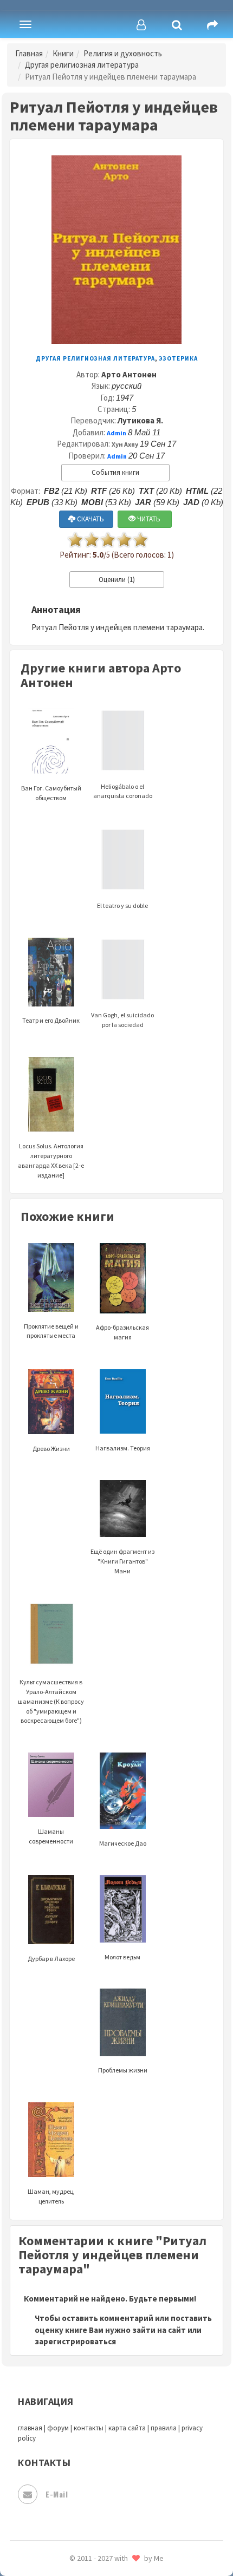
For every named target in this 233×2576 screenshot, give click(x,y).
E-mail (57, 2494)
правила (164, 2428)
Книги (63, 53)
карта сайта (127, 2428)
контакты (89, 2428)
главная (30, 2428)
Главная (29, 53)
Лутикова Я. (140, 420)
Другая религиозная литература (82, 65)
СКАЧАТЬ (90, 519)
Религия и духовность (123, 53)
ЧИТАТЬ (148, 519)
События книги (115, 472)
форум (58, 2428)
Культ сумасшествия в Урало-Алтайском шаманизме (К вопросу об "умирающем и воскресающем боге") (51, 1701)
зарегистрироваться (75, 2341)
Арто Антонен (129, 374)
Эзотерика (178, 358)
